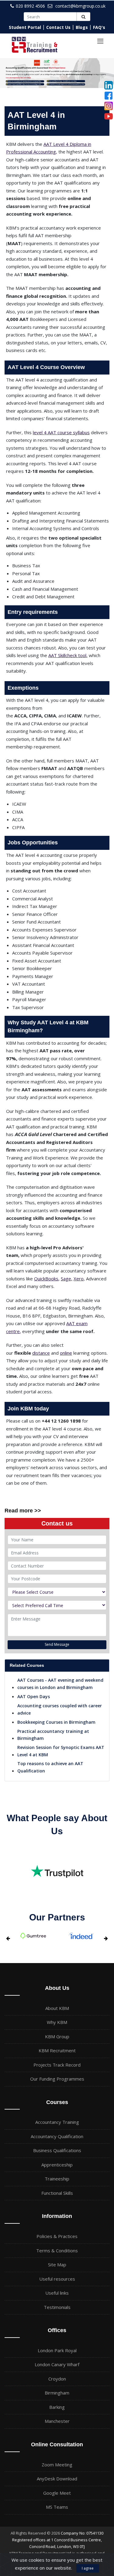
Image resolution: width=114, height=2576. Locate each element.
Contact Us (58, 27)
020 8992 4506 (30, 6)
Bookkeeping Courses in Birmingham (56, 1722)
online (66, 1353)
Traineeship (57, 2179)
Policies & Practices (57, 2236)
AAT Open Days (34, 1696)
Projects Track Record (57, 2065)
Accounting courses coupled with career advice (60, 1709)
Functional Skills (57, 2193)
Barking (57, 2407)
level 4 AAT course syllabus (61, 432)
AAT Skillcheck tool (67, 655)
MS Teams (57, 2507)
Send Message (57, 1644)
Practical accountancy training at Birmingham (53, 1735)
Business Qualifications (57, 2150)
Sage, (67, 1279)
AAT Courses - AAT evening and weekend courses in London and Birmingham (60, 1684)
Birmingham (57, 2393)
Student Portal (25, 27)
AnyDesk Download (57, 2479)
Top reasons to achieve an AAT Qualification (50, 1767)
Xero (79, 1279)
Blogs (82, 27)
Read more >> (23, 1511)
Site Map (57, 2265)
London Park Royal (57, 2350)
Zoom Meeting (57, 2465)
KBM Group (57, 2036)
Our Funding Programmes (57, 2079)
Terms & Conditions (57, 2250)
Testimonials (57, 2307)
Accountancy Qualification (57, 2136)
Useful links (57, 2293)
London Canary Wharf (57, 2364)
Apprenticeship (57, 2165)
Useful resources (57, 2279)
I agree (88, 2568)
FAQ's (99, 27)
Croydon (57, 2379)
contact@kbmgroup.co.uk (80, 6)
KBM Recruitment (57, 2050)
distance (41, 1353)
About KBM (57, 2008)
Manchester (57, 2421)
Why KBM (57, 2022)
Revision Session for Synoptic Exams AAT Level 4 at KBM (61, 1751)
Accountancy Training (57, 2122)
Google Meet (57, 2493)
